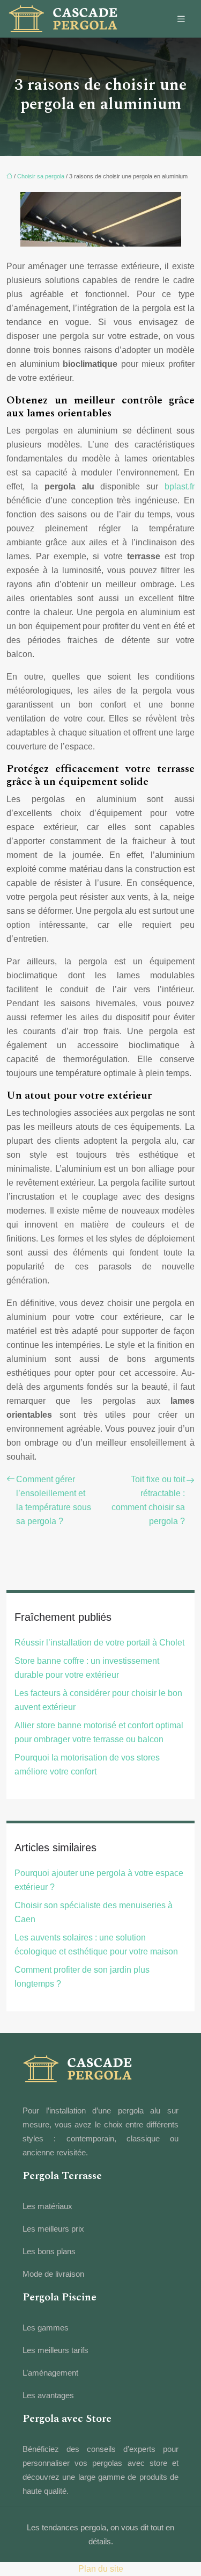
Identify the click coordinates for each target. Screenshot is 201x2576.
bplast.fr (180, 486)
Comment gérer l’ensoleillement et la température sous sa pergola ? (54, 1500)
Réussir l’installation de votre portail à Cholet (99, 1643)
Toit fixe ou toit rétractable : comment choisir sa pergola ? (148, 1500)
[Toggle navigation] (181, 19)
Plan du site (101, 2569)
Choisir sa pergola (41, 176)
